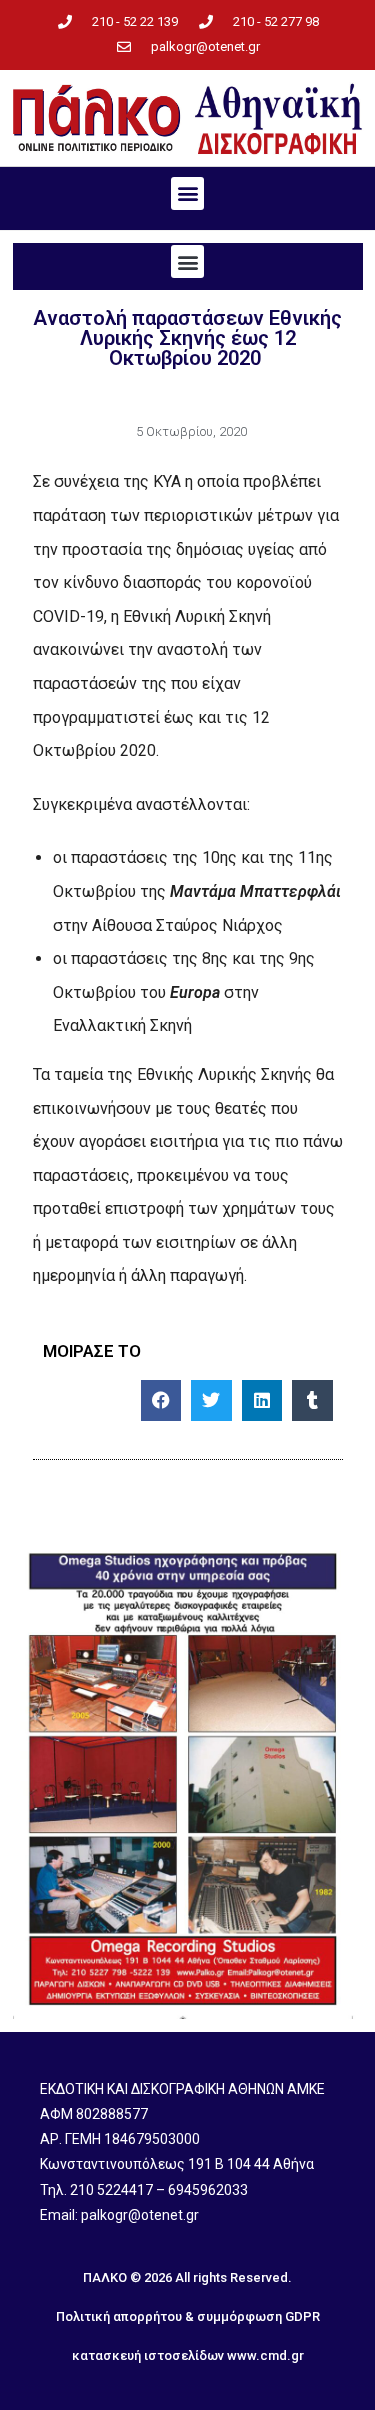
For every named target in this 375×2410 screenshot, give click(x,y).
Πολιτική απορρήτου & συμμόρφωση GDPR (188, 2316)
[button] (187, 193)
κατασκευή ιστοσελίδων (148, 2355)
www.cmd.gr (265, 2355)
